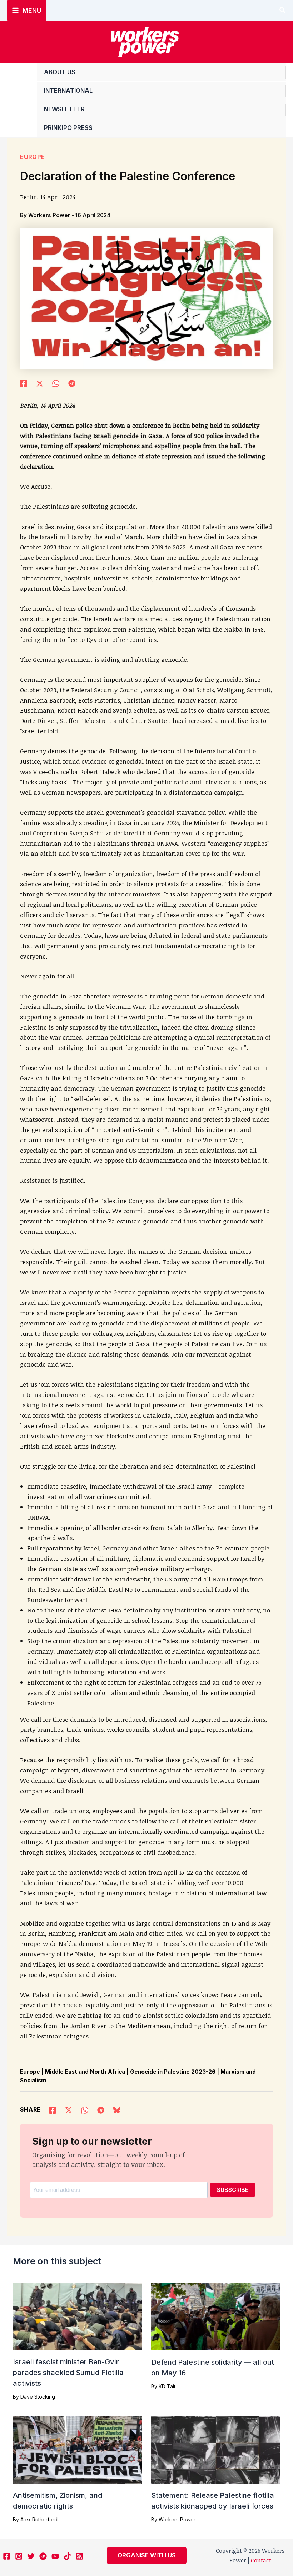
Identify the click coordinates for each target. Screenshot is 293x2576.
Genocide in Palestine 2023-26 (173, 2072)
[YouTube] (55, 2556)
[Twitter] (31, 2556)
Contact (261, 2560)
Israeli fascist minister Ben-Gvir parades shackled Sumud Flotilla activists (68, 2373)
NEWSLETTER (64, 109)
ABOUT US (60, 72)
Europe (32, 157)
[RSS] (80, 2556)
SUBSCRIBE (233, 2190)
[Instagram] (19, 2556)
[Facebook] (24, 383)
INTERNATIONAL (68, 91)
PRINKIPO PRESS (68, 128)
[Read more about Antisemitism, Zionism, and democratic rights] (77, 2449)
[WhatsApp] (56, 383)
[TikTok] (67, 2556)
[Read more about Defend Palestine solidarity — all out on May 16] (216, 2316)
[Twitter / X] (40, 383)
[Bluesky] (117, 2109)
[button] (283, 11)
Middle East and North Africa (85, 2072)
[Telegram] (72, 383)
